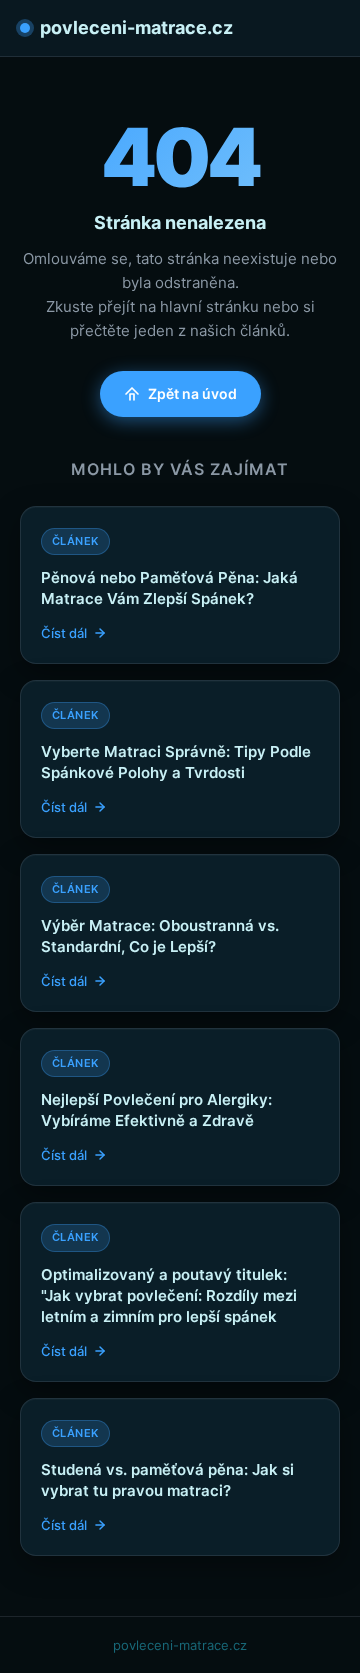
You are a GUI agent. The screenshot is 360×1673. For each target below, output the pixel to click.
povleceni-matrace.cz (136, 27)
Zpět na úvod (192, 393)
